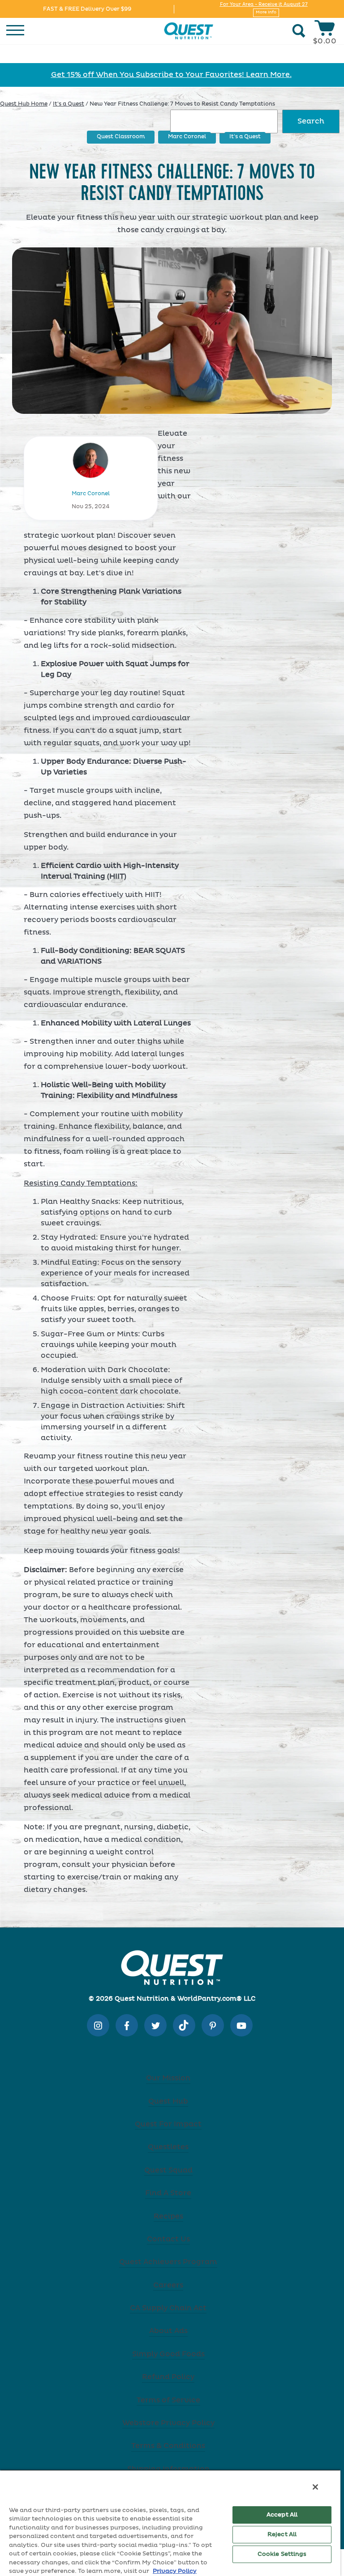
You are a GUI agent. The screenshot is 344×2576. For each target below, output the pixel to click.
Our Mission (168, 2078)
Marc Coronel (187, 137)
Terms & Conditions (168, 2446)
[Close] (315, 2487)
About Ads (168, 2331)
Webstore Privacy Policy (168, 2423)
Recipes (168, 2216)
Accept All (282, 2515)
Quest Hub (168, 2101)
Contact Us (168, 2239)
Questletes (168, 2147)
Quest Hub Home (24, 104)
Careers (168, 2285)
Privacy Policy (175, 2571)
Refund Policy (168, 2377)
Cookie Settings (282, 2554)
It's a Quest (69, 104)
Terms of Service (168, 2400)
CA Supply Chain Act (168, 2308)
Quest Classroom (121, 137)
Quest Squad (168, 2170)
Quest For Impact (168, 2124)
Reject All (282, 2535)
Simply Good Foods (168, 2354)
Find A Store (168, 2193)
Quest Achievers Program (168, 2262)
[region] (170, 2523)
